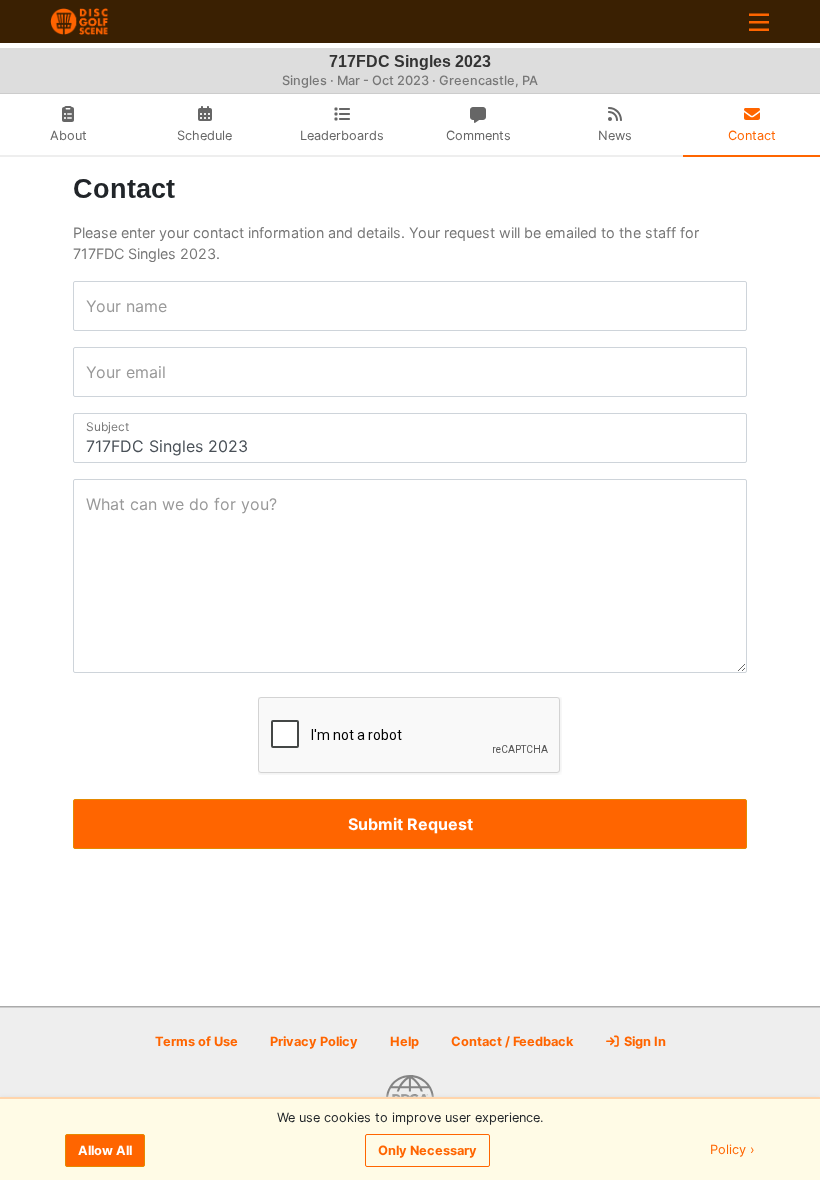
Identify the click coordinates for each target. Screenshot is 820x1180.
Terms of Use (196, 1041)
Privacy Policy (314, 1041)
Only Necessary (427, 1150)
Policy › (732, 1150)
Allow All (105, 1150)
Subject (92, 426)
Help (404, 1041)
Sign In (643, 1041)
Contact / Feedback (512, 1041)
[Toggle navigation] (759, 21)
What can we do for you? (92, 504)
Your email (92, 372)
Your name (92, 306)
